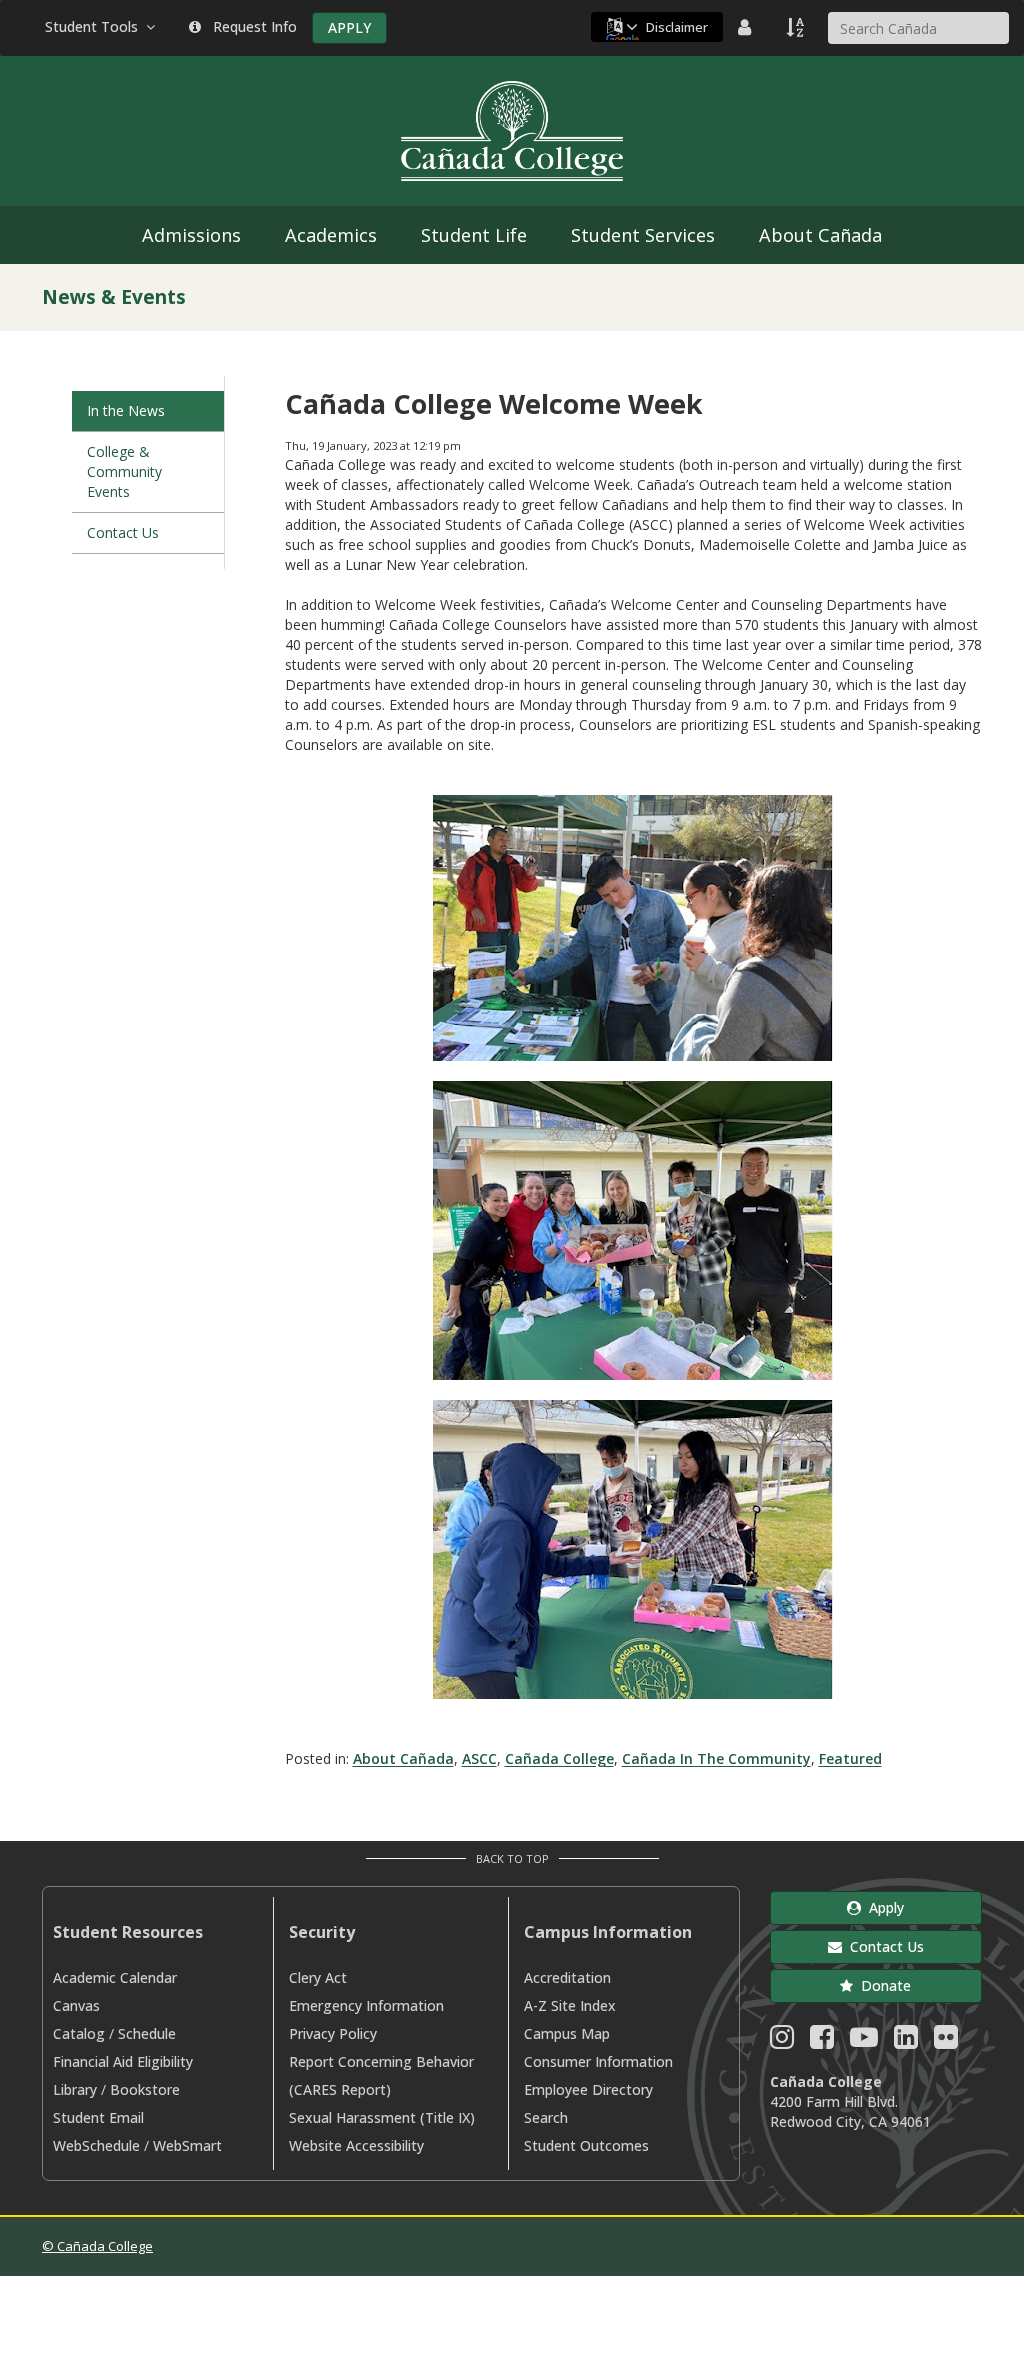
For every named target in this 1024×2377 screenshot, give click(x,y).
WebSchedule (96, 2145)
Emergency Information (366, 2005)
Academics (331, 235)
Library (75, 2089)
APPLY (349, 27)
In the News (126, 410)
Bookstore (145, 2089)
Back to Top (512, 1858)
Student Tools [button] (95, 26)
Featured (850, 1758)
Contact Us (123, 532)
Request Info (251, 26)
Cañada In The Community (716, 1758)
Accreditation (567, 1977)
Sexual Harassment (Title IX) (382, 2117)
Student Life (474, 235)
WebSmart (187, 2145)
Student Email (98, 2117)
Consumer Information (598, 2061)
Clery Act (318, 1977)
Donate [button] (882, 1985)
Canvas (76, 2005)
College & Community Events (124, 471)
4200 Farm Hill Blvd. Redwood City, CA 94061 (850, 2111)
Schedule (147, 2033)
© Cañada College (97, 2246)
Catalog (79, 2033)
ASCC (479, 1758)
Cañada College (559, 1758)
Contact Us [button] (883, 1946)
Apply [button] (882, 1907)
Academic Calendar (115, 1977)
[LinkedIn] (906, 2041)
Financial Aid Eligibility (123, 2061)
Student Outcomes (586, 2145)
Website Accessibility (356, 2145)
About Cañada (820, 235)
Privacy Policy (333, 2033)
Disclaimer (677, 27)
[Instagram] (782, 2041)
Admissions (191, 235)
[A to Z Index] (797, 27)
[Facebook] (822, 2041)
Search (546, 2117)
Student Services (643, 235)
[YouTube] (864, 2041)
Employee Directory (588, 2089)
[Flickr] (946, 2041)
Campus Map (567, 2033)
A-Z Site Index (570, 2005)
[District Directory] (747, 27)
